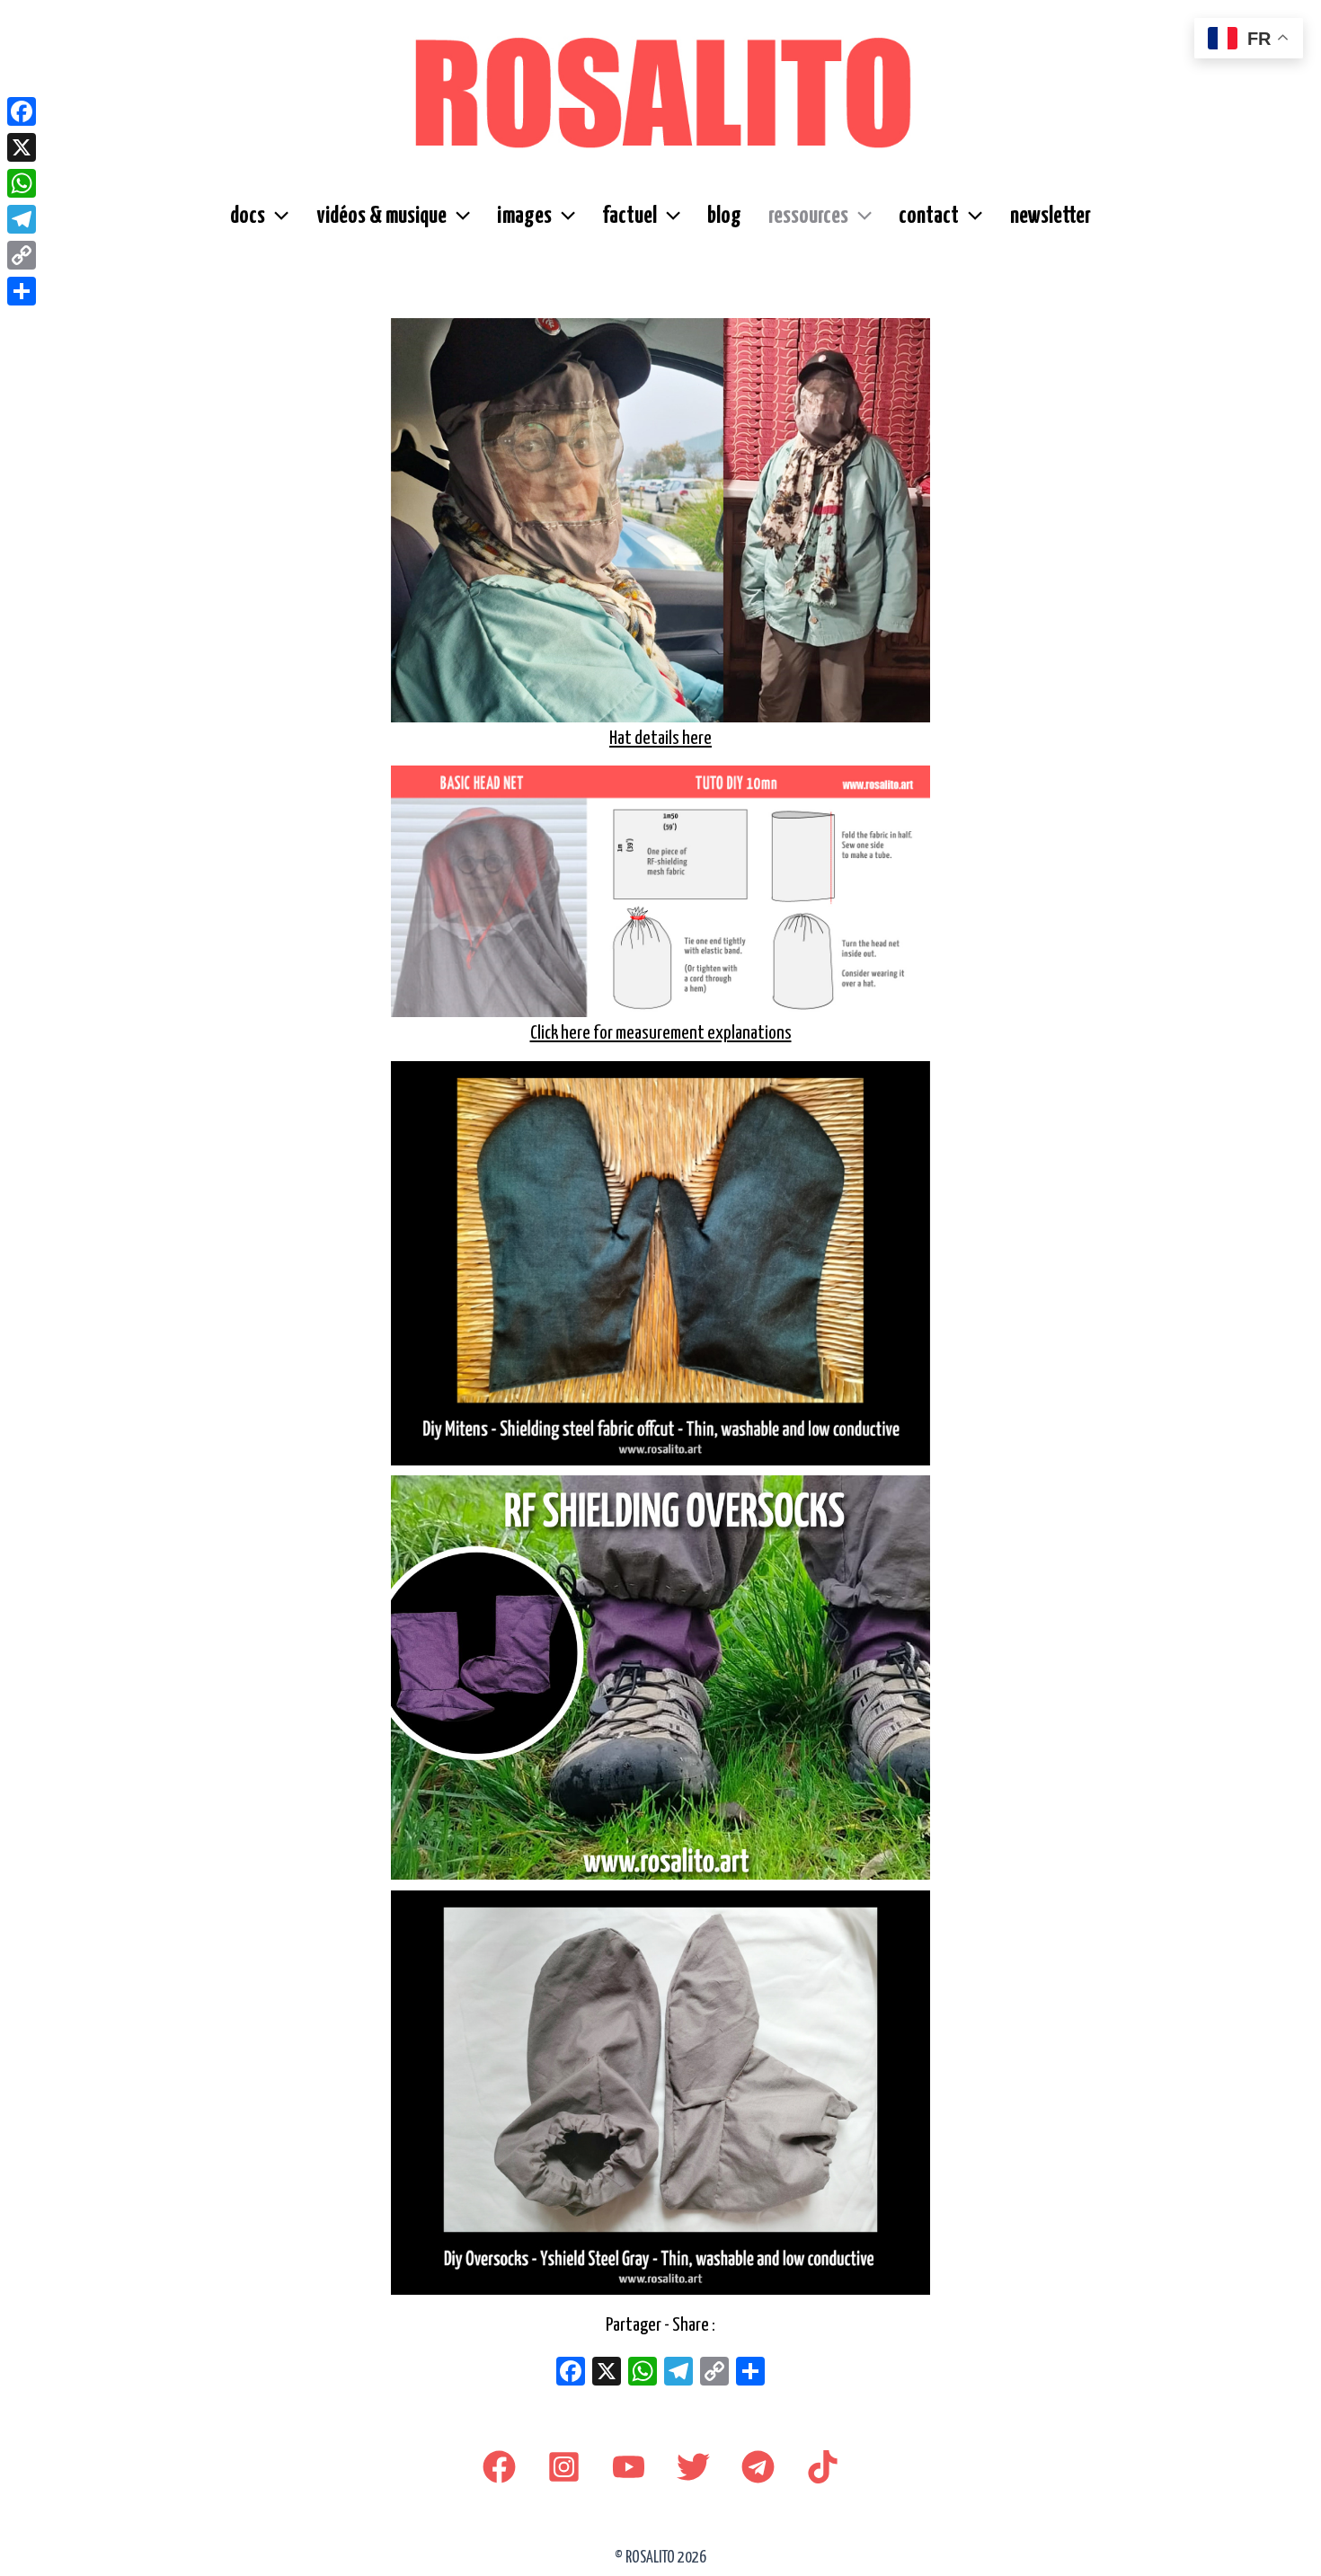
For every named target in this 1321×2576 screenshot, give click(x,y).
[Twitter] (693, 2467)
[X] (607, 2374)
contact (929, 216)
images (524, 216)
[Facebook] (499, 2467)
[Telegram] (758, 2467)
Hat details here (660, 739)
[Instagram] (564, 2467)
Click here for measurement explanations (661, 1033)
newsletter (1051, 216)
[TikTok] (823, 2467)
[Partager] (22, 291)
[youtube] (629, 2467)
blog (724, 216)
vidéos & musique (381, 216)
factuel (629, 216)
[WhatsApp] (22, 183)
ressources (808, 216)
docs (248, 216)
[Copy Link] (22, 255)
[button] (277, 217)
